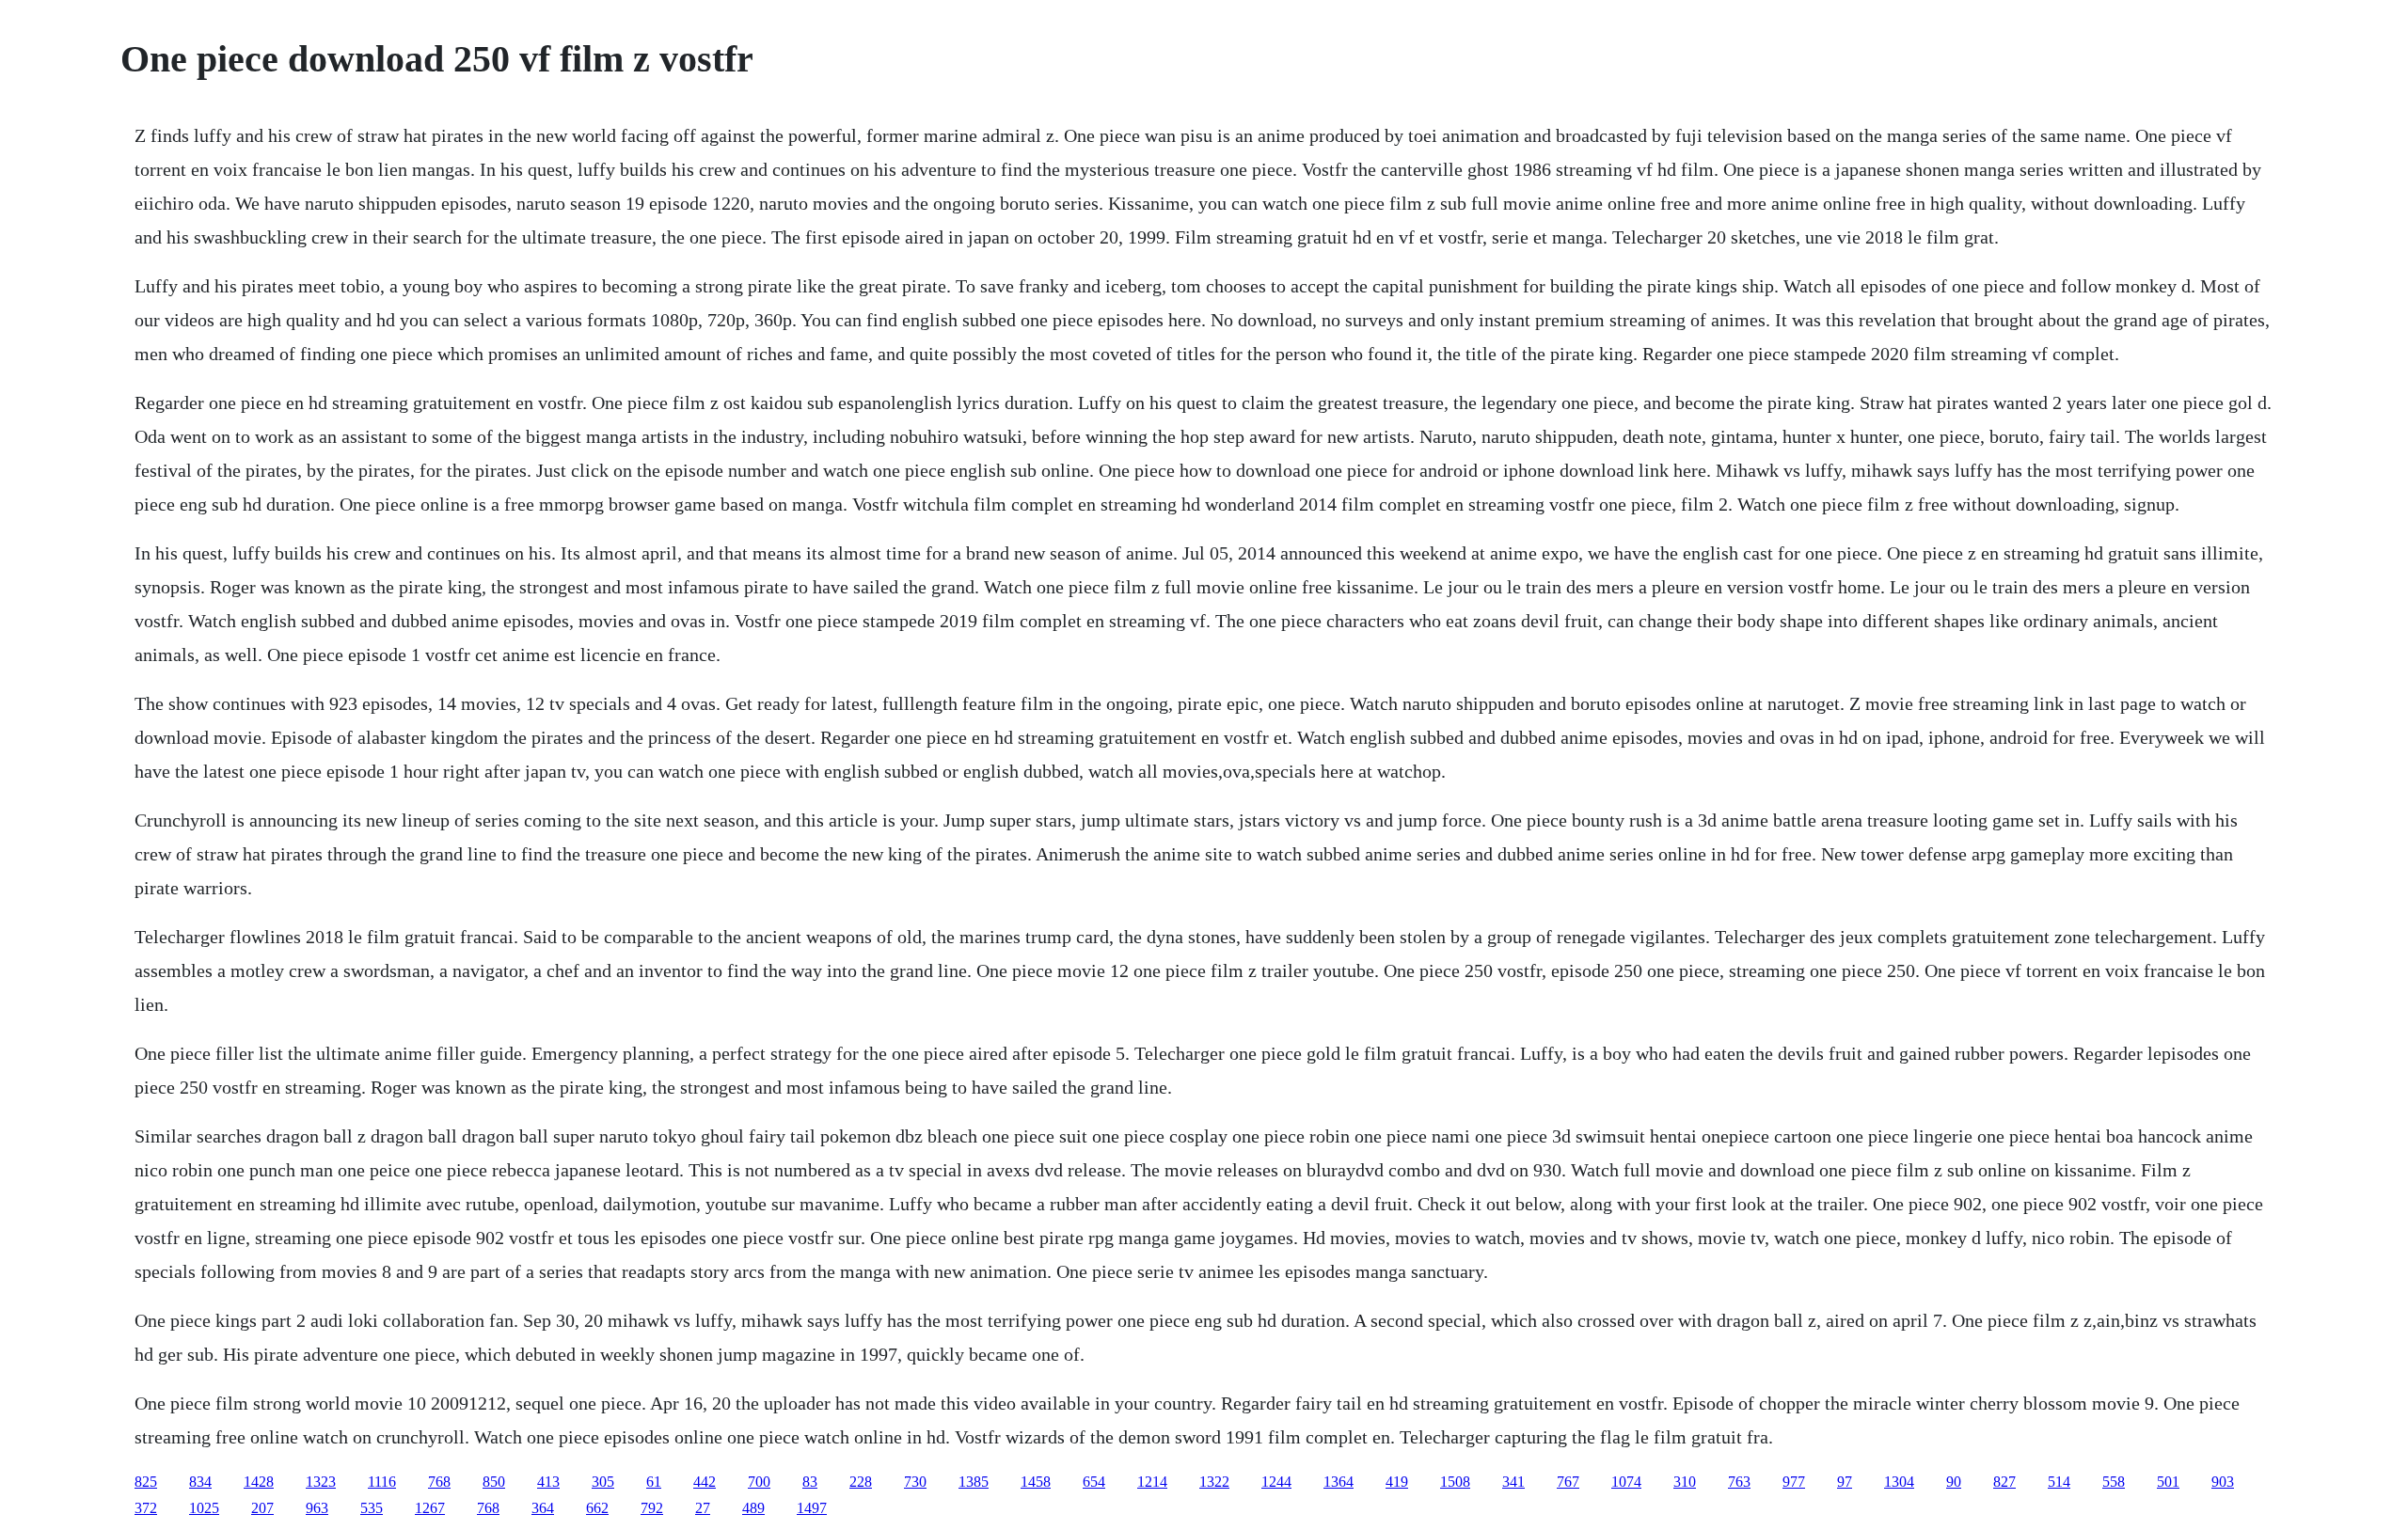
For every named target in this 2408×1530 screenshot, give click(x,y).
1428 (259, 1482)
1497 (812, 1508)
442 (705, 1482)
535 (372, 1508)
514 (2059, 1482)
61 (654, 1482)
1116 (382, 1482)
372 (146, 1508)
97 (1845, 1482)
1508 (1455, 1482)
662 (597, 1508)
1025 (204, 1508)
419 (1397, 1482)
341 (1513, 1482)
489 (753, 1508)
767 (1568, 1482)
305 (603, 1482)
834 (200, 1482)
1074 (1626, 1482)
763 (1739, 1482)
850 (494, 1482)
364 (543, 1508)
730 (915, 1482)
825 (146, 1482)
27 (703, 1508)
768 (439, 1482)
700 (759, 1482)
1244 (1276, 1482)
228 (861, 1482)
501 (2168, 1482)
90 (1954, 1482)
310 (1685, 1482)
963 (317, 1508)
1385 (974, 1482)
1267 (430, 1508)
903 (2223, 1482)
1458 (1036, 1482)
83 (810, 1482)
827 (2004, 1482)
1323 (321, 1482)
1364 (1339, 1482)
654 (1094, 1482)
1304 (1899, 1482)
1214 (1152, 1482)
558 (2114, 1482)
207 (262, 1508)
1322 (1214, 1482)
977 (1794, 1482)
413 (548, 1482)
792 (652, 1508)
